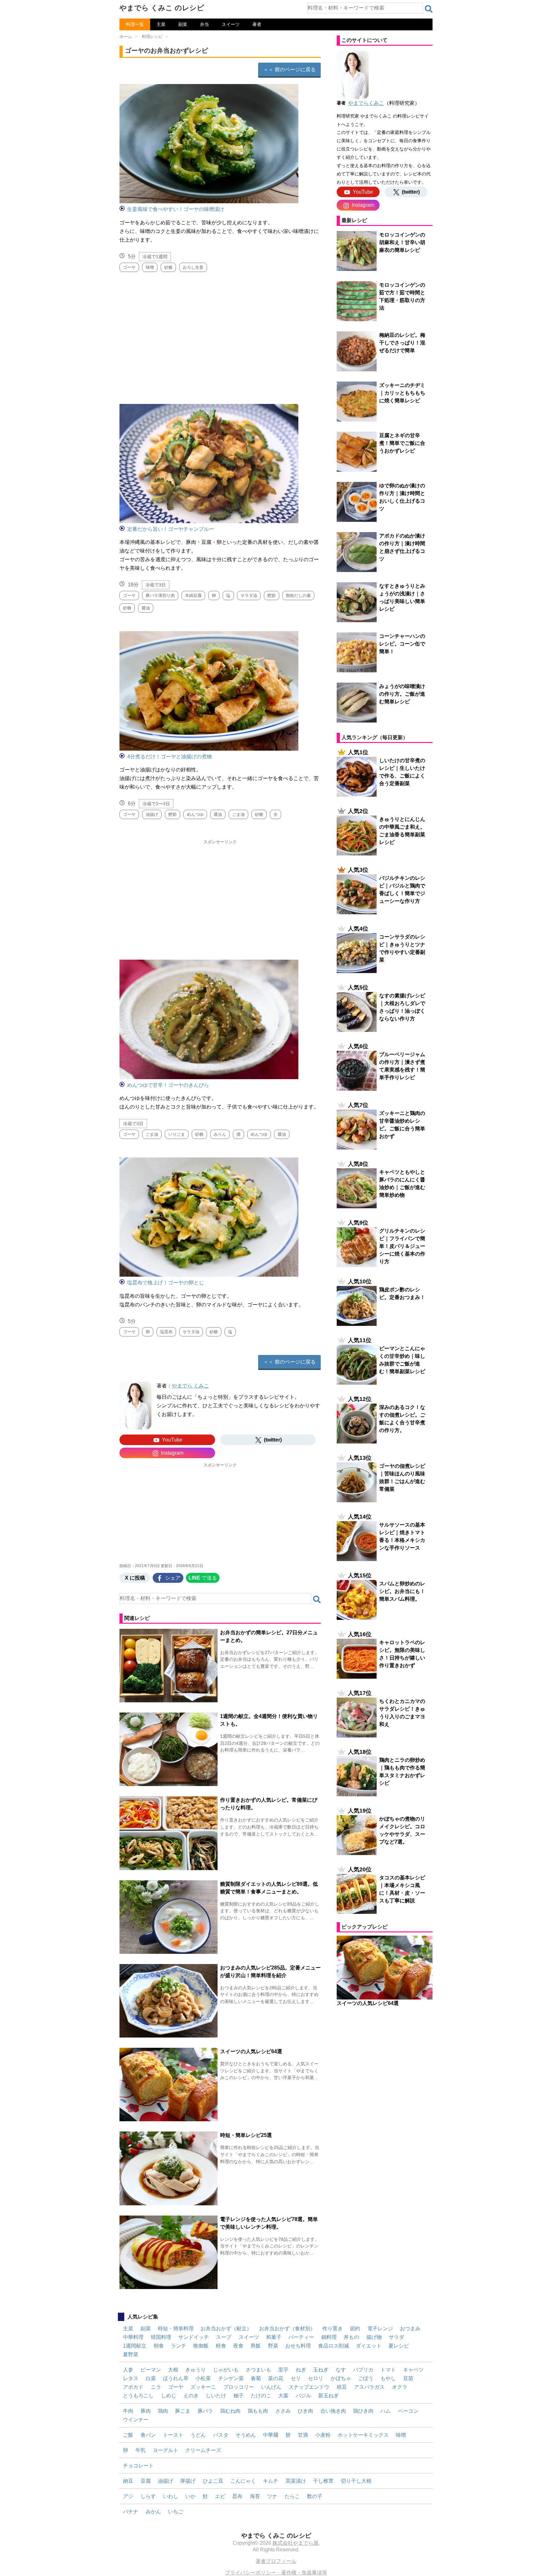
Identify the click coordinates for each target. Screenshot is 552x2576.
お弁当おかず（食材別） (287, 2328)
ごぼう (366, 2378)
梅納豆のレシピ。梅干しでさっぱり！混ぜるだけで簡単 (402, 343)
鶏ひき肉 (363, 2411)
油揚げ (165, 2481)
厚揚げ (188, 2481)
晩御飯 (201, 2346)
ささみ (283, 2411)
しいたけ (216, 2396)
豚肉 (146, 2411)
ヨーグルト (165, 2450)
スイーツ (231, 24)
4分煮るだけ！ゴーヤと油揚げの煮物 (169, 757)
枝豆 (342, 2387)
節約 (355, 2328)
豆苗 (408, 2378)
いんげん (271, 2387)
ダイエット (369, 2346)
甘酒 (303, 2435)
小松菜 (203, 2378)
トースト (173, 2435)
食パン (148, 2435)
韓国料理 (161, 2337)
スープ (224, 2337)
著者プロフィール (276, 2561)
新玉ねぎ (328, 2396)
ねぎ (301, 2370)
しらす (148, 2496)
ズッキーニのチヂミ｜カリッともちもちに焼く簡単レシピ (402, 393)
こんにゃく (243, 2481)
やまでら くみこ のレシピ (162, 8)
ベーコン (408, 2411)
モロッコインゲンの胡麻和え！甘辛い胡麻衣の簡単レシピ (402, 242)
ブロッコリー (239, 2387)
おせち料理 (298, 2346)
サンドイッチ (194, 2337)
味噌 (401, 2435)
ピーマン (151, 2370)
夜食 (238, 2346)
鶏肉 (163, 2411)
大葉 (283, 2396)
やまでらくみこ (366, 103)
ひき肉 (305, 2411)
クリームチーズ (203, 2450)
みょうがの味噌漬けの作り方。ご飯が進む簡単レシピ (402, 694)
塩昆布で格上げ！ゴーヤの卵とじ (165, 1283)
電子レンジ (380, 2328)
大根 (173, 2370)
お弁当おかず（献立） (226, 2328)
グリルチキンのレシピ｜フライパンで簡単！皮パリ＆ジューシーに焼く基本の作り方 (402, 1246)
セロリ (316, 2378)
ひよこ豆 (213, 2481)
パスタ (221, 2435)
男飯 (256, 2346)
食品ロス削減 (333, 2346)
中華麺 (271, 2435)
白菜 (151, 2378)
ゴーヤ (176, 2387)
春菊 (256, 2378)
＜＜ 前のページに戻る (289, 70)
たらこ (292, 2496)
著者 (257, 24)
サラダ (396, 2337)
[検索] (429, 9)
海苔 (255, 2496)
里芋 (283, 2370)
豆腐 (146, 2481)
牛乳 (141, 2450)
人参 (128, 2370)
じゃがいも (226, 2370)
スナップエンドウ (309, 2387)
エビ (220, 2496)
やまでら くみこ (190, 1386)
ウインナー (136, 2420)
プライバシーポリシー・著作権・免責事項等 (276, 2573)
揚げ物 (374, 2337)
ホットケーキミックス (363, 2435)
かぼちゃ (341, 2378)
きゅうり (195, 2370)
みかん (153, 2512)
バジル (303, 2396)
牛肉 (128, 2411)
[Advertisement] (220, 335)
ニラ (156, 2387)
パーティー (301, 2337)
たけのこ (261, 2396)
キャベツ (413, 2370)
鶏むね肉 (230, 2411)
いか (190, 2496)
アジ (128, 2496)
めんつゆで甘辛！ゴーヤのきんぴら (168, 1085)
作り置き (333, 2328)
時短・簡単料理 (176, 2328)
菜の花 (276, 2378)
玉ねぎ (321, 2370)
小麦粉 (323, 2435)
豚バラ (205, 2411)
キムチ (271, 2481)
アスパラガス (369, 2387)
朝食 (159, 2346)
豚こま (183, 2411)
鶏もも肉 (258, 2411)
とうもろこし (138, 2396)
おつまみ (410, 2328)
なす (341, 2370)
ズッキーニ (203, 2387)
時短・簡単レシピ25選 (246, 2135)
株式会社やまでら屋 (295, 2543)
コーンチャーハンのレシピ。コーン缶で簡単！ (402, 644)
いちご (176, 2512)
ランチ (179, 2346)
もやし (388, 2378)
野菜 (273, 2346)
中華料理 (133, 2337)
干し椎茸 (323, 2481)
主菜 (161, 24)
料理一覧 (135, 24)
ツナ (272, 2496)
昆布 (237, 2496)
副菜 (183, 24)
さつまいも (258, 2370)
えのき (191, 2396)
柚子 (239, 2396)
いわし (171, 2496)
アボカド (133, 2387)
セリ (296, 2378)
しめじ (169, 2396)
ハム (386, 2411)
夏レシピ (399, 2346)
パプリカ (363, 2370)
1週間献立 (135, 2346)
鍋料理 (329, 2337)
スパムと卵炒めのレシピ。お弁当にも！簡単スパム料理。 (402, 1591)
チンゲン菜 (231, 2378)
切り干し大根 (356, 2481)
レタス (131, 2378)
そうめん (246, 2435)
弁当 (204, 24)
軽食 (221, 2346)
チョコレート (138, 2466)
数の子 (315, 2496)
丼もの (351, 2337)
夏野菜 (131, 2354)
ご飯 (128, 2435)
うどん (198, 2435)
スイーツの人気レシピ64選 (251, 2051)
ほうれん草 (176, 2378)
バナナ (131, 2512)
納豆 (128, 2481)
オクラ (400, 2387)
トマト (388, 2370)
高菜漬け (296, 2481)
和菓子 (274, 2337)
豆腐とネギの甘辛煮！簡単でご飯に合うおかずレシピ (402, 443)
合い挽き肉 (333, 2411)
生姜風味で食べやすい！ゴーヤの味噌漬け (176, 209)
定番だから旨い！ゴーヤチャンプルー (171, 529)
